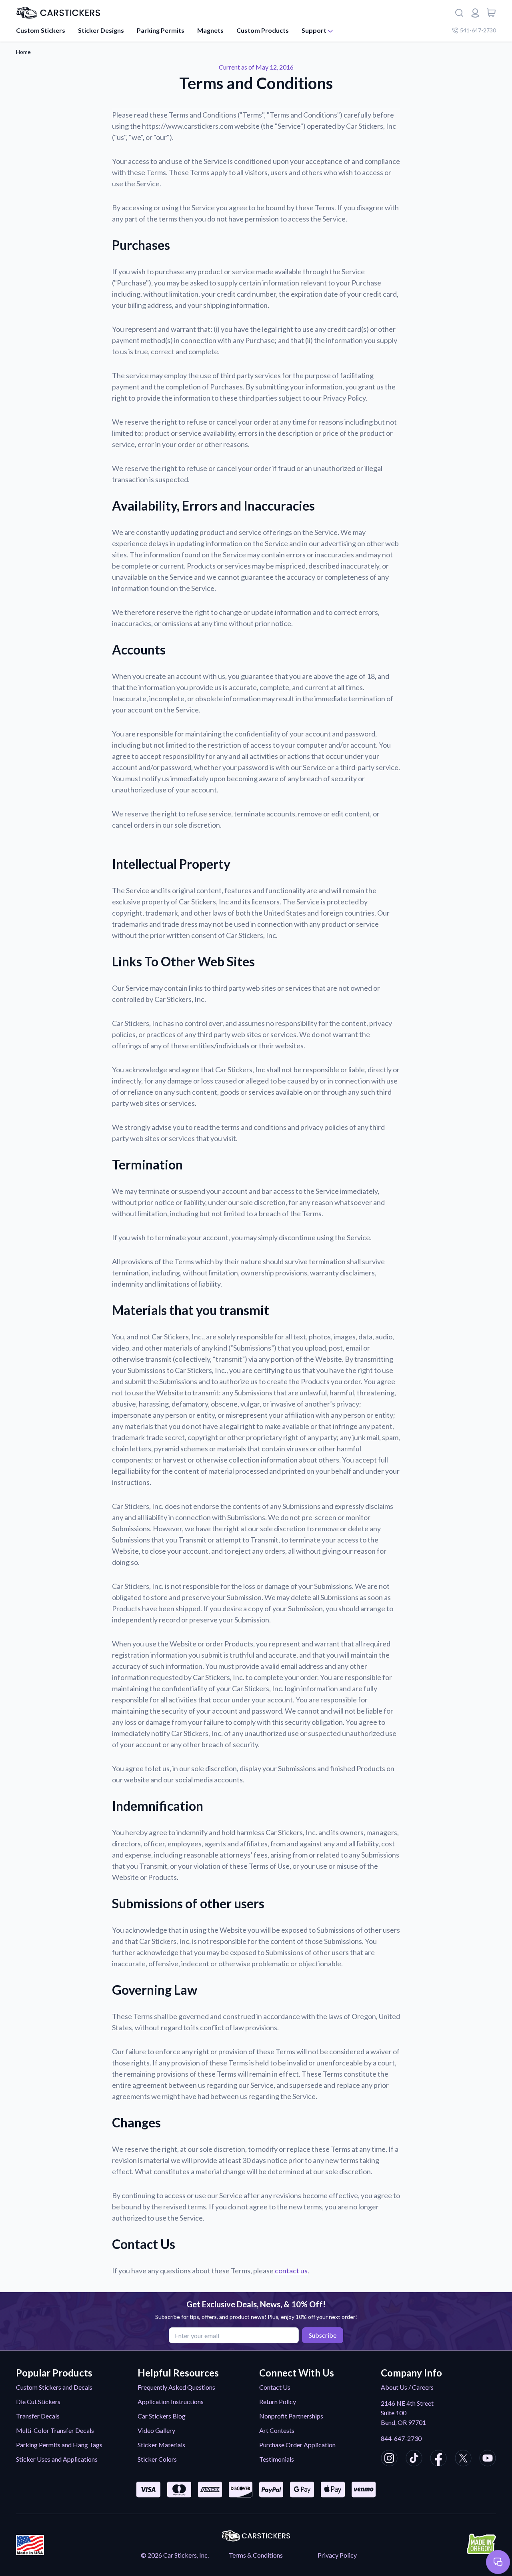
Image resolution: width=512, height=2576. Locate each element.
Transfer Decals (38, 2416)
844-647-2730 (401, 2438)
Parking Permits (161, 30)
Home (23, 52)
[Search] (459, 13)
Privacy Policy (337, 2555)
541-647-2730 (478, 30)
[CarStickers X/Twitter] (463, 2459)
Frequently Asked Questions (176, 2387)
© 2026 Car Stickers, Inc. (175, 2555)
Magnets (210, 30)
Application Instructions (171, 2401)
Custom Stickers (41, 30)
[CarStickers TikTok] (414, 2459)
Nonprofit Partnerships (291, 2416)
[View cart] (491, 13)
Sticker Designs (101, 30)
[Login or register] (475, 13)
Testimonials (277, 2459)
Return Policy (278, 2401)
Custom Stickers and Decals (54, 2387)
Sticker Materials (161, 2445)
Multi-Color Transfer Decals (55, 2430)
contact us (291, 2271)
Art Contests (277, 2430)
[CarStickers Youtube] (488, 2459)
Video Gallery (156, 2430)
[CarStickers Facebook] (438, 2459)
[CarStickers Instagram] (389, 2459)
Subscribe (323, 2335)
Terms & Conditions (256, 2555)
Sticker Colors (157, 2459)
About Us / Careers (407, 2387)
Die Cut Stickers (38, 2401)
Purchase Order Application (297, 2445)
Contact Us (275, 2387)
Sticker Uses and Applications (57, 2459)
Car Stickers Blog (162, 2416)
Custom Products (263, 30)
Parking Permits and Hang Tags (59, 2445)
